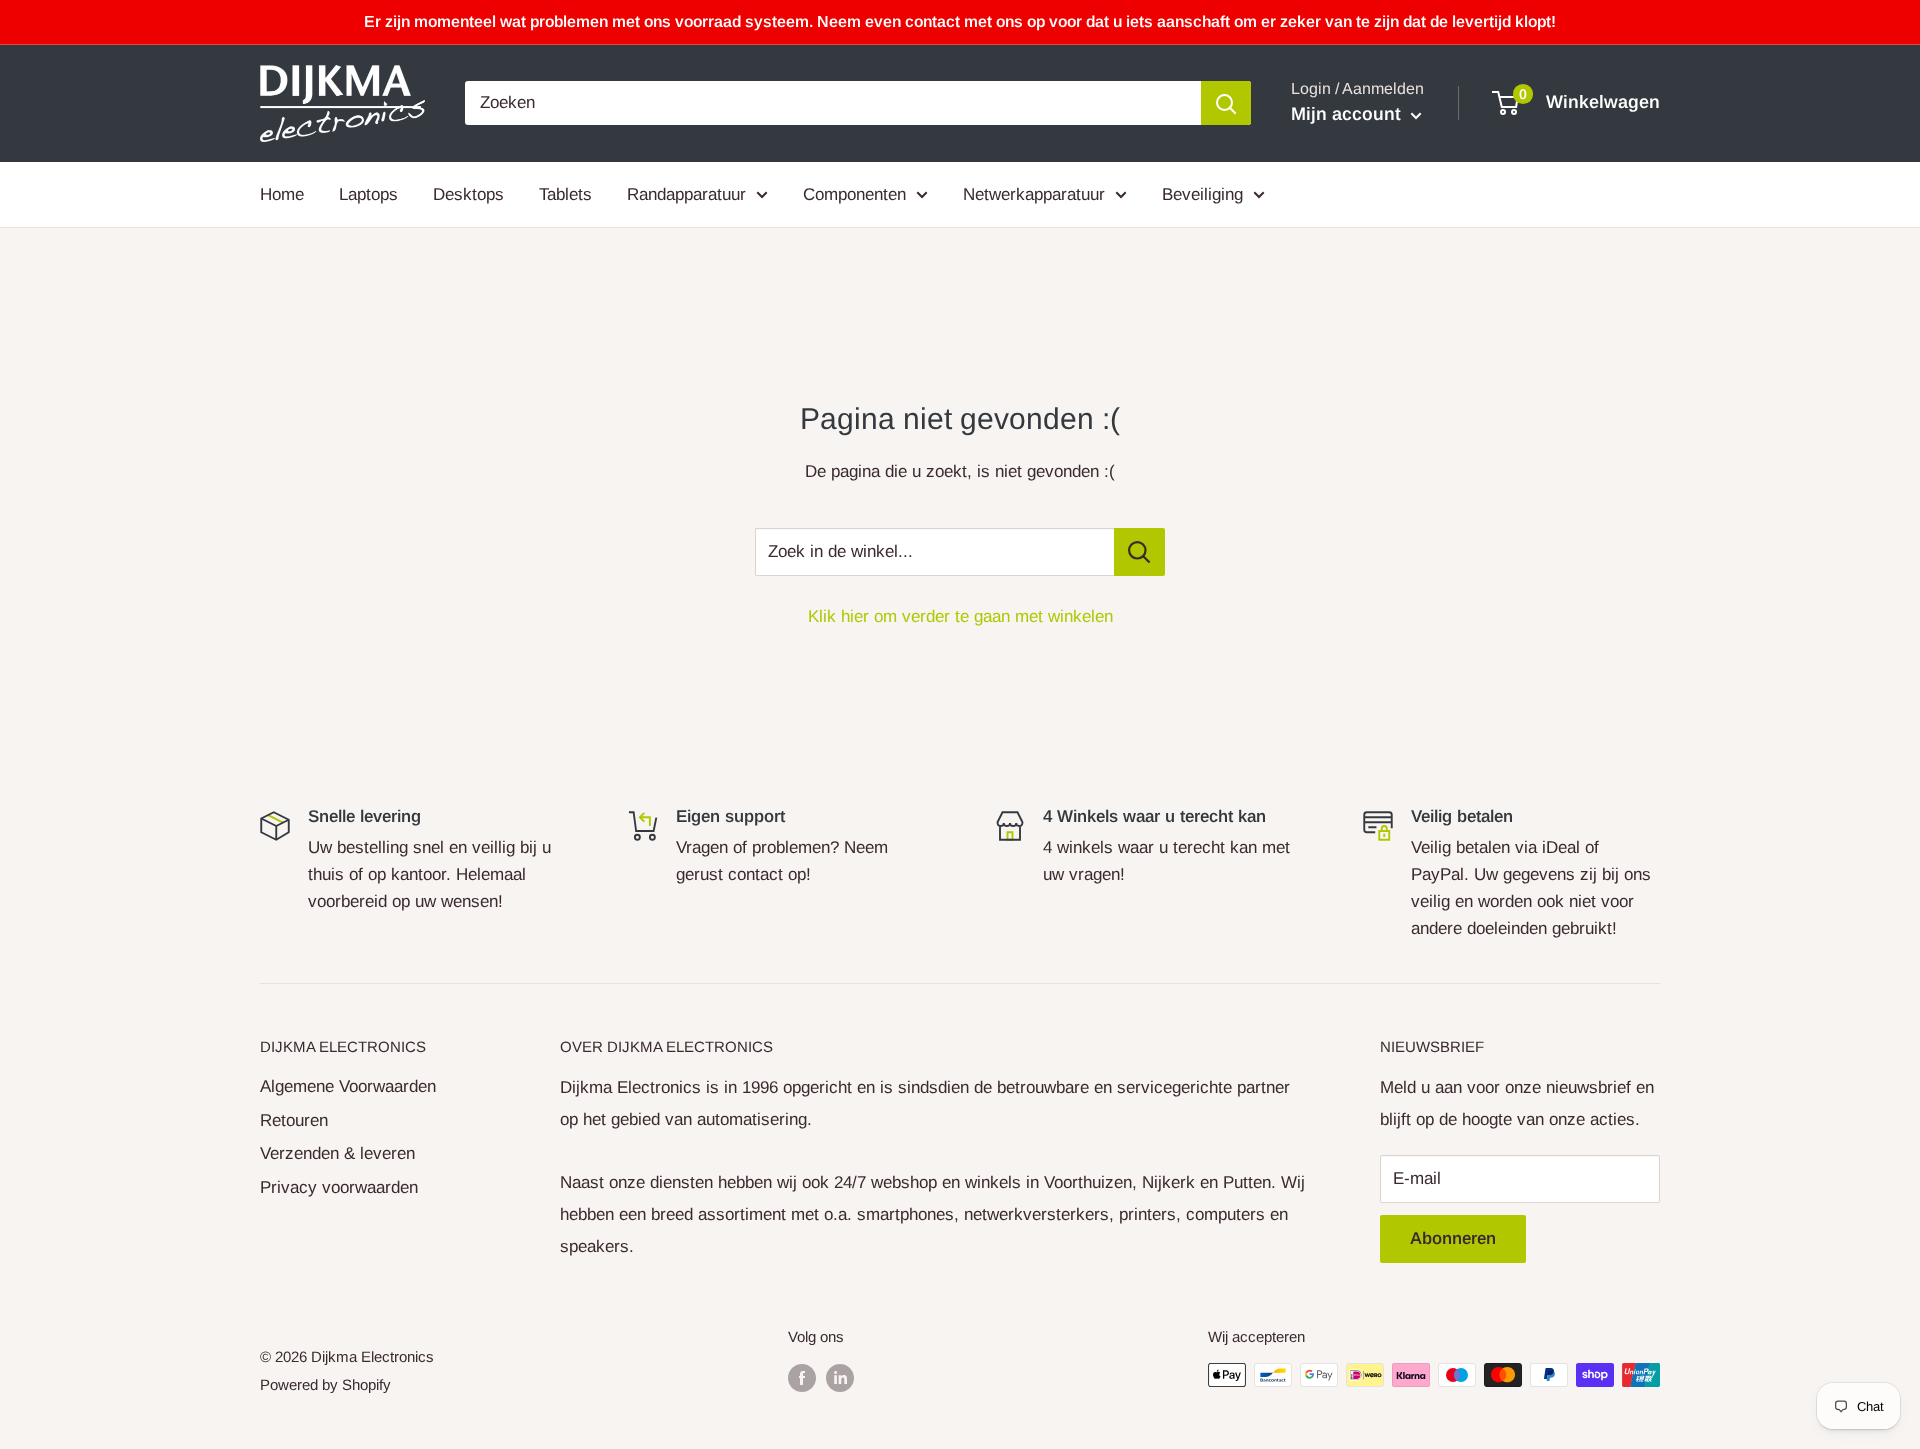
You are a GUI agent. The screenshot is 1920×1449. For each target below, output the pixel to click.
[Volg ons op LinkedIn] (840, 1377)
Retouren (294, 1120)
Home (282, 193)
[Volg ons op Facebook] (802, 1377)
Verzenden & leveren (337, 1153)
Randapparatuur (686, 193)
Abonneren (1453, 1238)
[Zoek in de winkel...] (1139, 552)
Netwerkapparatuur (1034, 193)
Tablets (565, 193)
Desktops (468, 193)
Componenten (854, 193)
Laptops (368, 193)
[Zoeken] (1226, 103)
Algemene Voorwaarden (348, 1086)
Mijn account (1348, 114)
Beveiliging (1202, 193)
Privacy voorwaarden (339, 1187)
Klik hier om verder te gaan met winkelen (960, 616)
